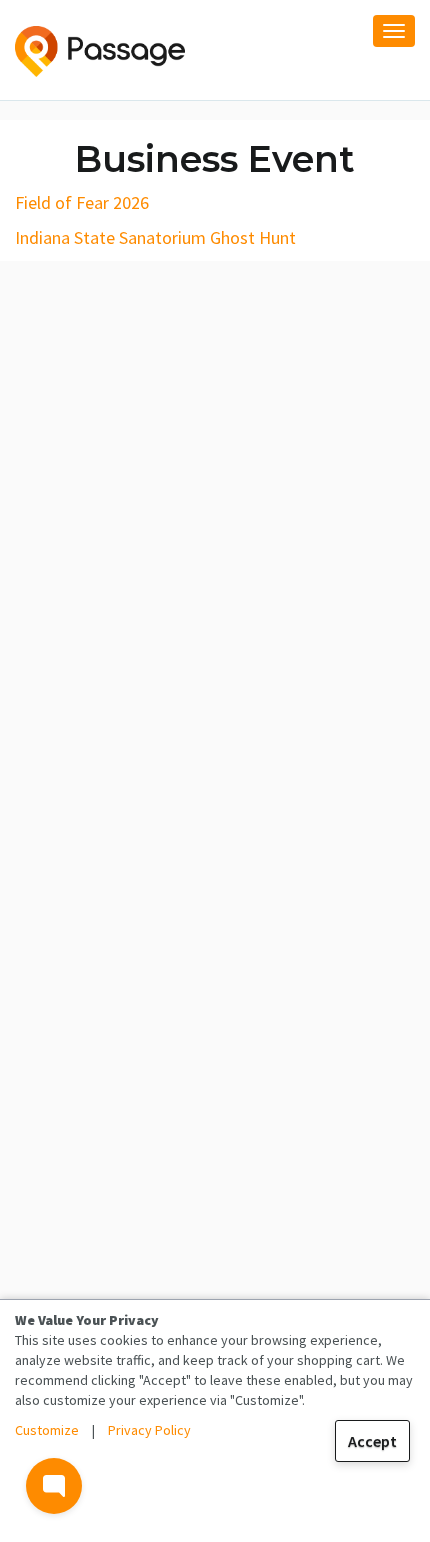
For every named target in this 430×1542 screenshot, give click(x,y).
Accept (372, 1441)
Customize (47, 1430)
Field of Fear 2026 (82, 202)
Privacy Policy (149, 1430)
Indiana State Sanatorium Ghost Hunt (155, 237)
